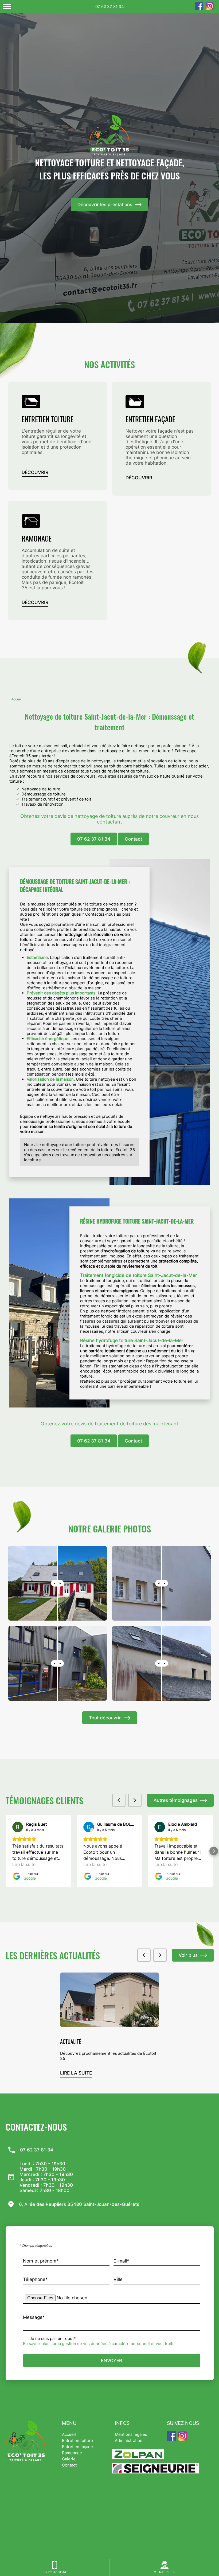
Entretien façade (77, 2447)
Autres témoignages (176, 1800)
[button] (6, 1851)
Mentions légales (131, 2434)
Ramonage (72, 2453)
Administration (129, 2440)
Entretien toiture (77, 2440)
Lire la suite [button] (24, 1864)
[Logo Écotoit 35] (109, 135)
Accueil (17, 699)
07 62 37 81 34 (110, 7)
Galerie (69, 2459)
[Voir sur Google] (18, 1827)
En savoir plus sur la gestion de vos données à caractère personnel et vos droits (99, 2344)
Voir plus (188, 1955)
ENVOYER (112, 2361)
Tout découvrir (105, 1718)
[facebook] (199, 9)
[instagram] (210, 9)
